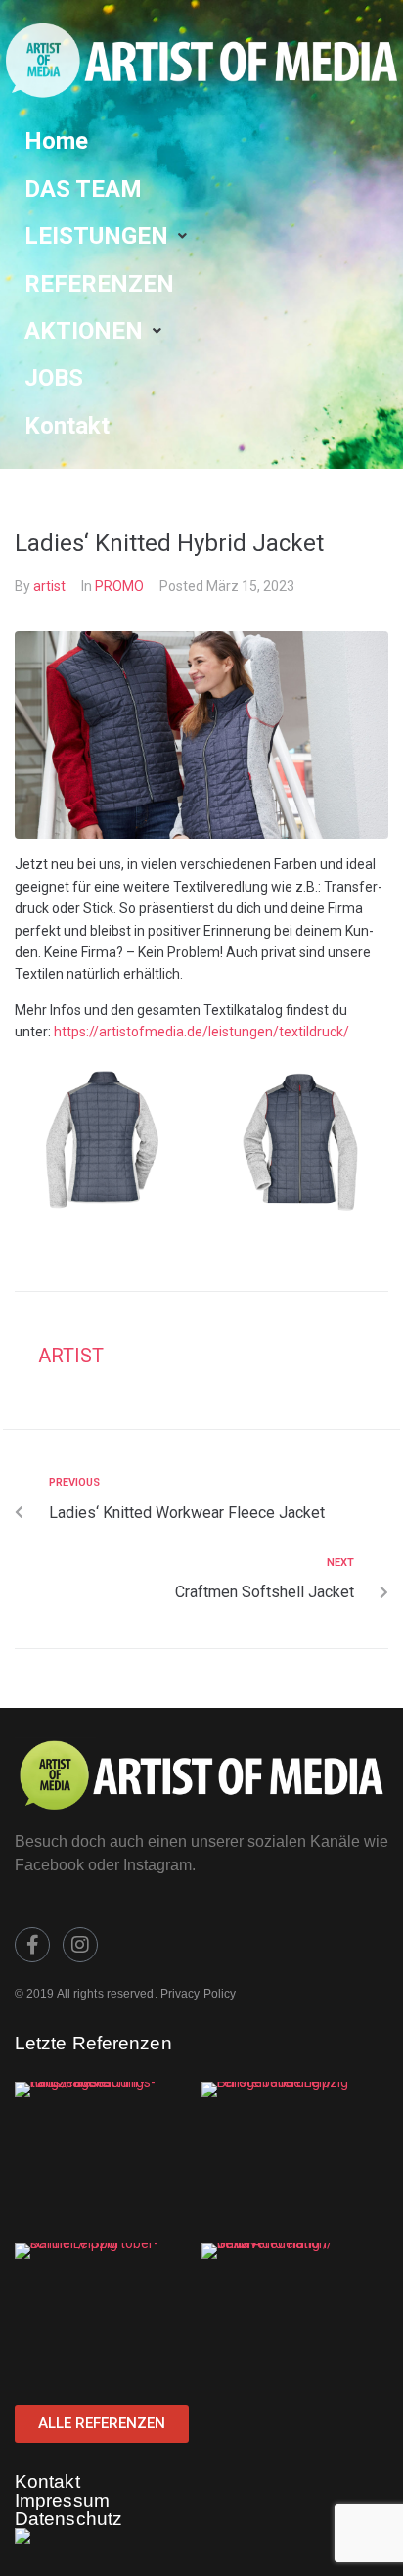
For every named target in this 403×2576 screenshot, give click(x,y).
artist (49, 586)
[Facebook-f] (32, 1945)
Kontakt (47, 2482)
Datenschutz (68, 2519)
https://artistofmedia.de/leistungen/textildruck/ (201, 1032)
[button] (108, 236)
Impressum (62, 2500)
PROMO (119, 586)
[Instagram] (80, 1945)
